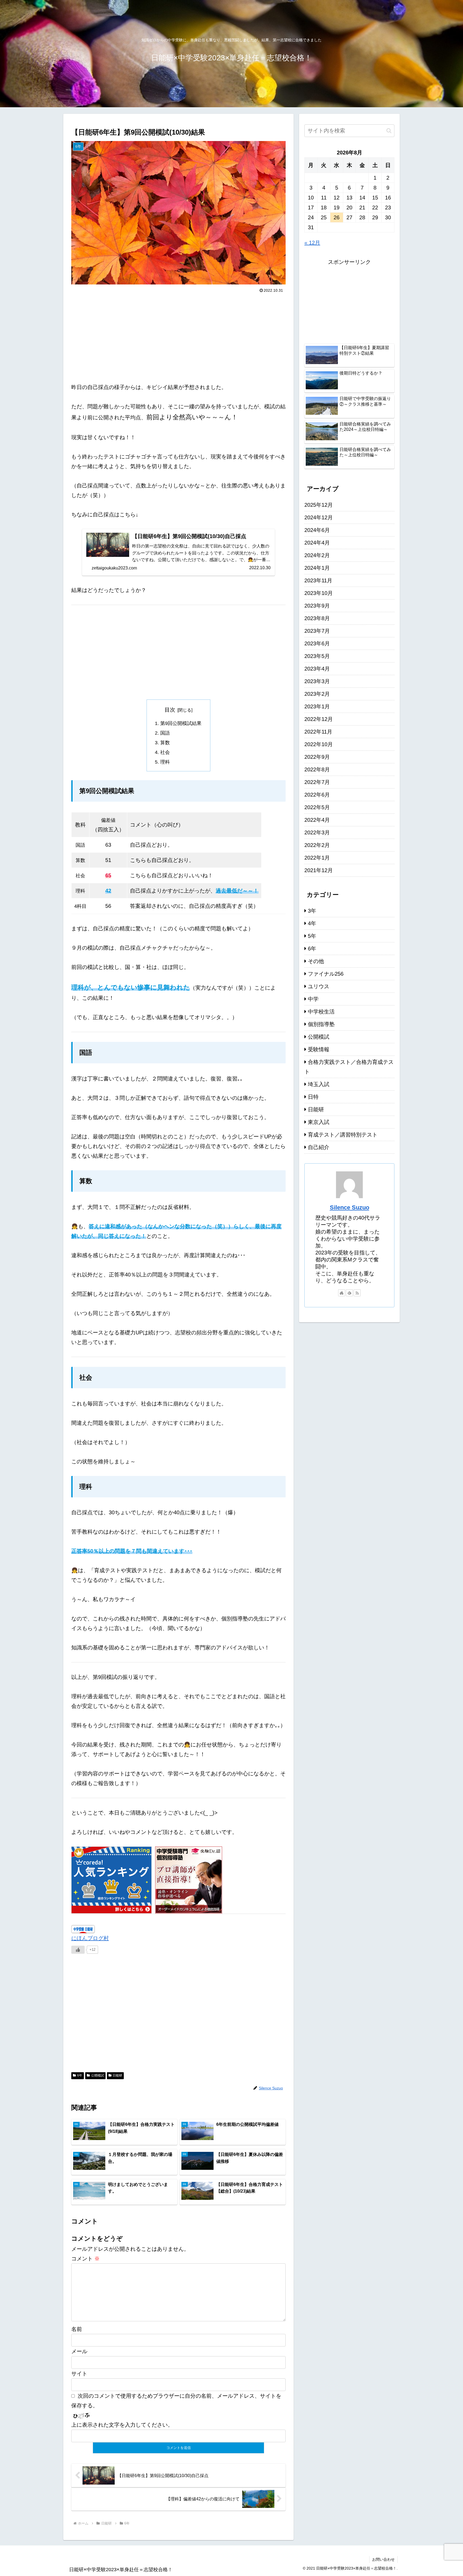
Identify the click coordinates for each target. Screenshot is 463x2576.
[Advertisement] (178, 335)
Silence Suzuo (350, 1207)
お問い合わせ (383, 2559)
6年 (80, 2075)
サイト (79, 2374)
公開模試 (98, 2075)
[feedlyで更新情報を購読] (349, 1293)
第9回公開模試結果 (181, 723)
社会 (165, 752)
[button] (389, 131)
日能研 (117, 2075)
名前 (77, 2329)
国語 (165, 733)
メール (79, 2351)
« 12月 (312, 243)
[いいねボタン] (78, 1950)
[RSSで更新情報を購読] (357, 1293)
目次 (170, 710)
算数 (165, 743)
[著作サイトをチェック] (342, 1293)
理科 (165, 762)
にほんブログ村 (90, 1938)
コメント (85, 2259)
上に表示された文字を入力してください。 (122, 2425)
